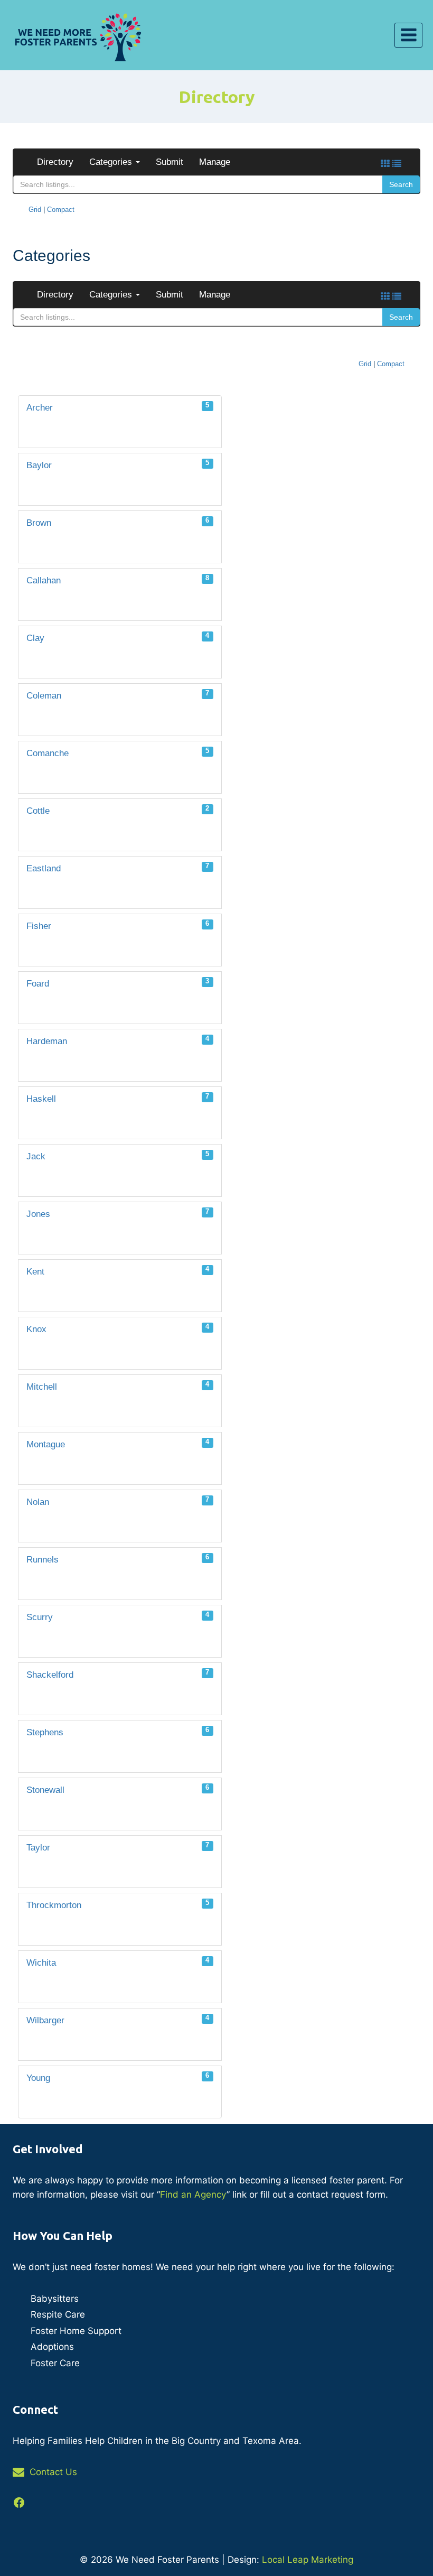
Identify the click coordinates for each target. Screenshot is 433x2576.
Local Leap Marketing (308, 2560)
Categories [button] (112, 162)
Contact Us (53, 2472)
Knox (118, 1328)
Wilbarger (118, 2019)
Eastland (118, 867)
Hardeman (118, 1040)
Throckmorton (118, 1904)
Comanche (118, 752)
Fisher (118, 925)
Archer (118, 407)
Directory (55, 162)
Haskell (118, 1098)
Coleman (118, 695)
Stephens (118, 1731)
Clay (118, 637)
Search (401, 184)
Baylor (118, 464)
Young (118, 2077)
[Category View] (385, 164)
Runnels (118, 1559)
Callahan (118, 579)
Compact (61, 210)
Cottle (118, 810)
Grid (35, 210)
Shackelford (118, 1674)
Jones (118, 1213)
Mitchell (118, 1386)
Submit (170, 162)
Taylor (118, 1847)
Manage (215, 162)
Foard (118, 983)
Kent (118, 1271)
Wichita (118, 1962)
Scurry (118, 1616)
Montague (118, 1443)
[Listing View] (397, 164)
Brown (118, 522)
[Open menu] (408, 35)
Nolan (118, 1501)
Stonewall (118, 1789)
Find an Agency (193, 2194)
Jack (118, 1155)
